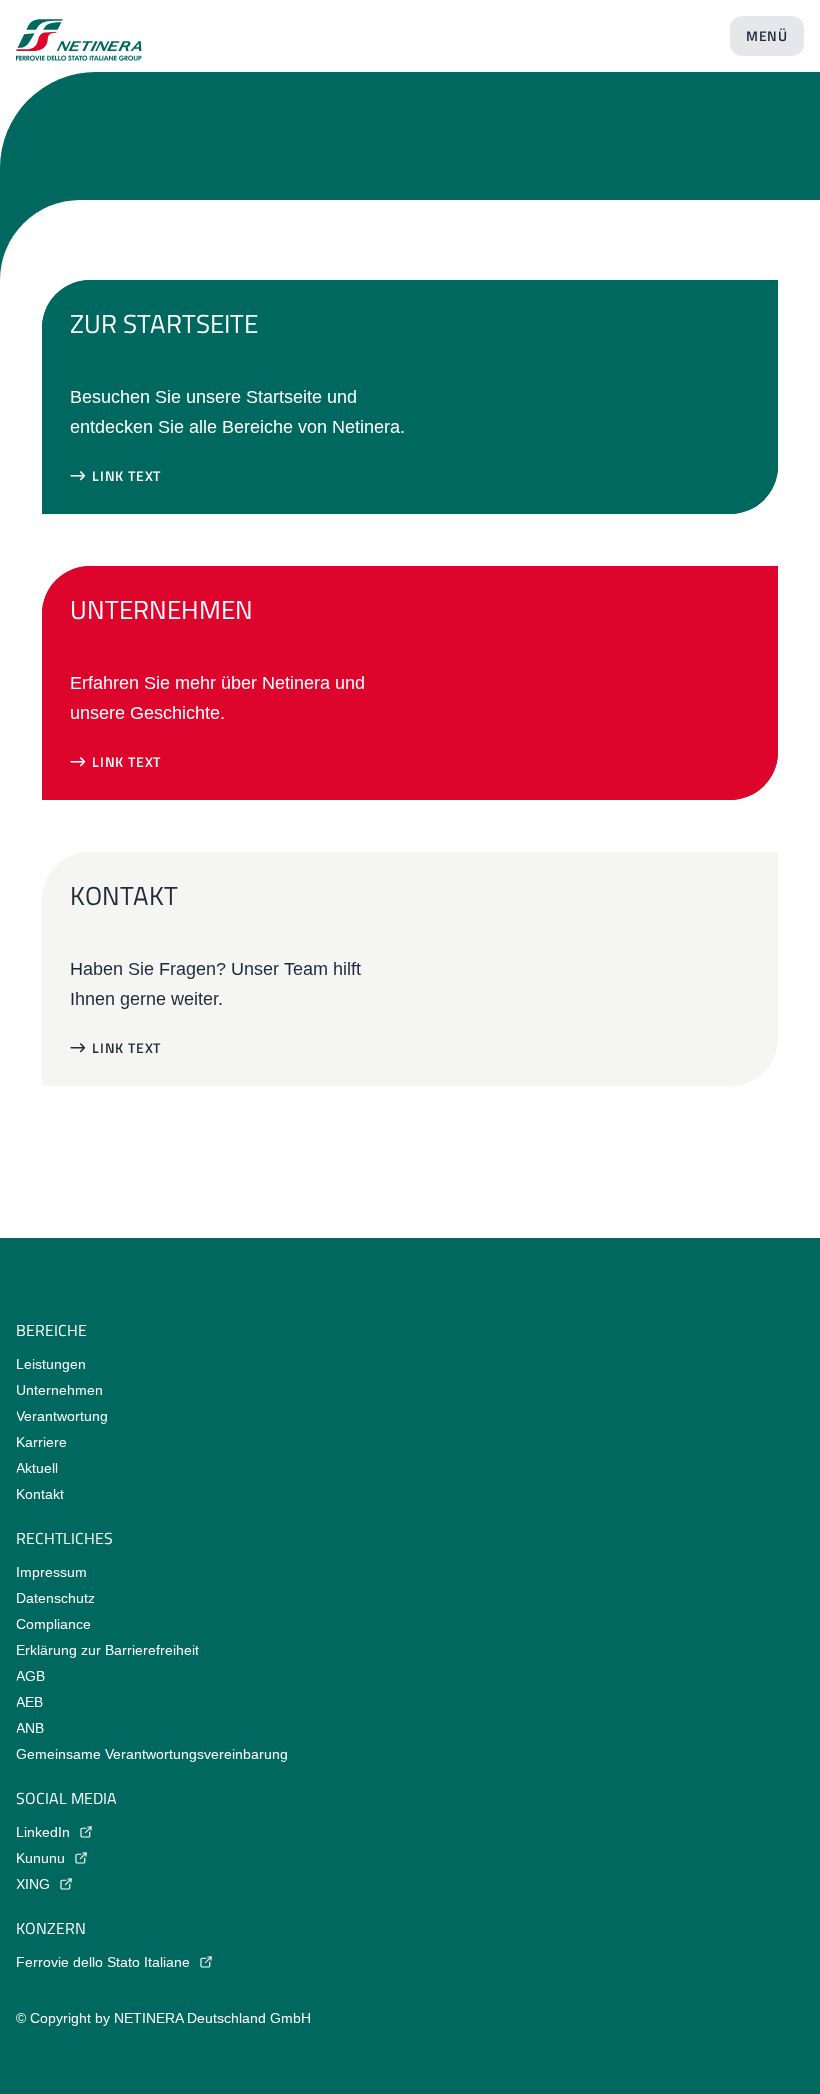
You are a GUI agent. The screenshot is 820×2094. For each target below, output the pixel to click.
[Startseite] (79, 32)
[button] (115, 476)
